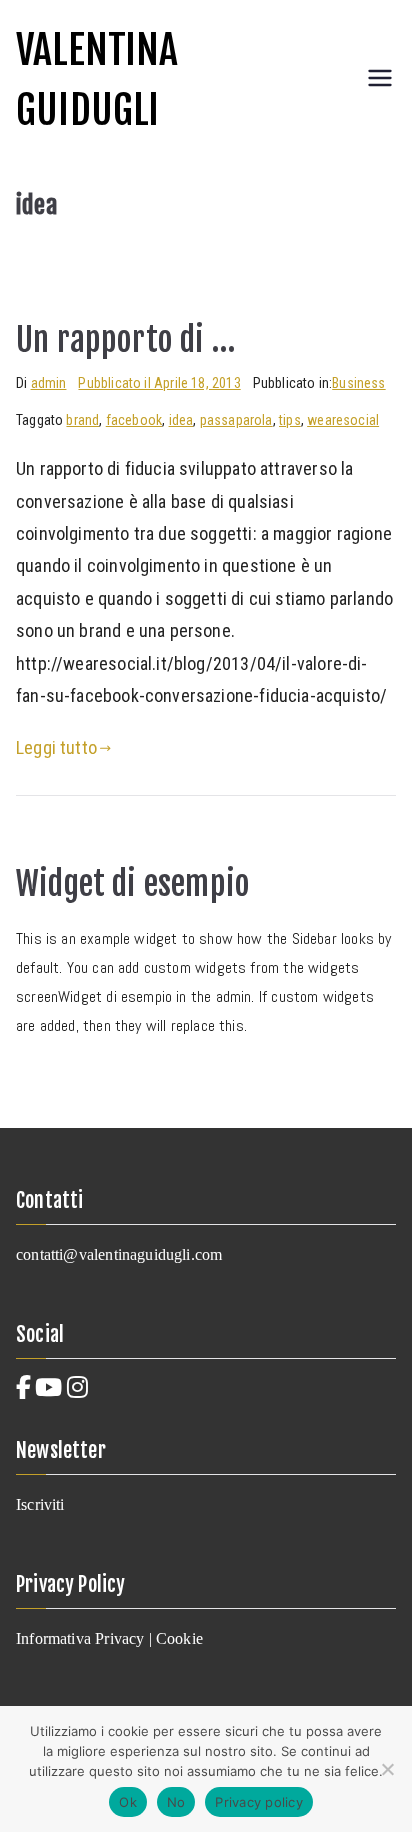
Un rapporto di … (125, 339)
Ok (128, 1802)
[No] (387, 1769)
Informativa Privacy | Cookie (109, 1638)
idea (181, 420)
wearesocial (343, 420)
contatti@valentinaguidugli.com (119, 1254)
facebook (134, 420)
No (176, 1802)
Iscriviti (40, 1504)
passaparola (236, 420)
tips (290, 420)
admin (49, 383)
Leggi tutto (56, 747)
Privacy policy (259, 1802)
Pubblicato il (159, 383)
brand (82, 420)
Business (358, 383)
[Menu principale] (380, 80)
